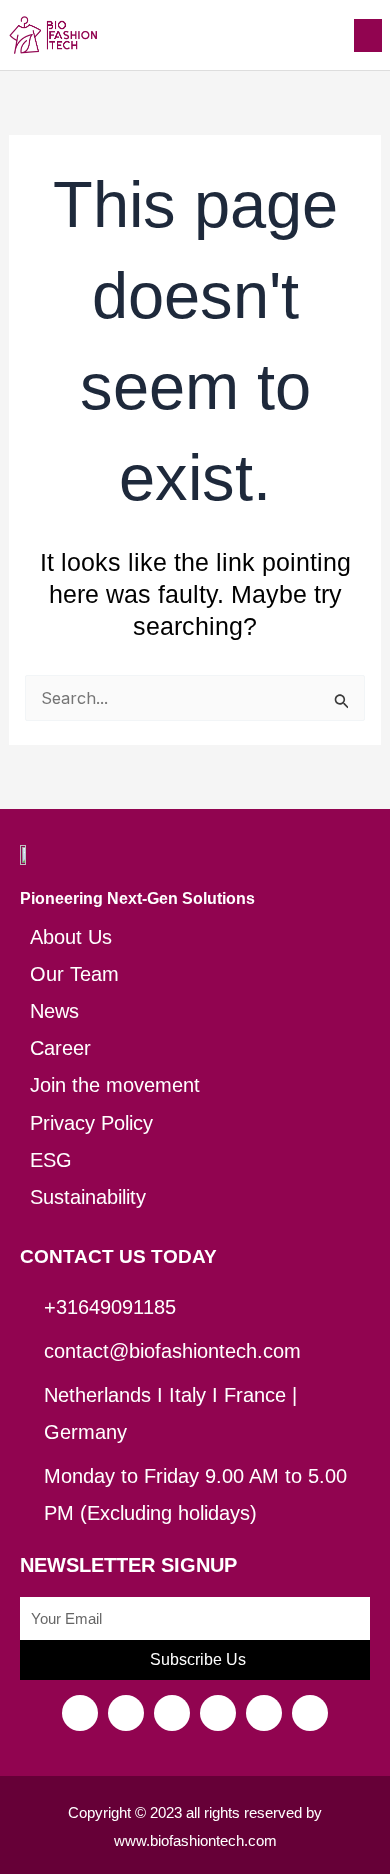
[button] (368, 35)
